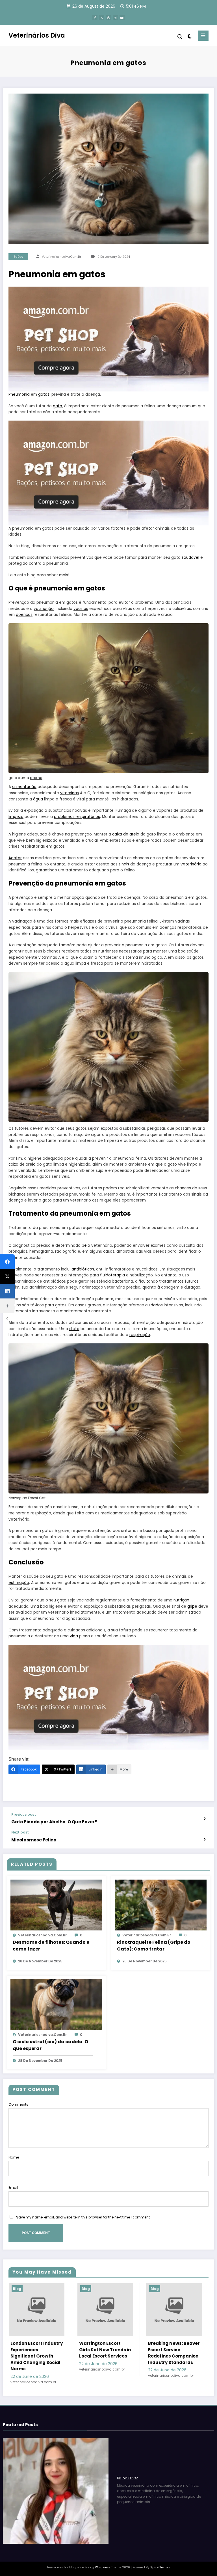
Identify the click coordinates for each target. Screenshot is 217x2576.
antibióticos (83, 1269)
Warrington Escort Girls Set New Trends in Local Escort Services (105, 2350)
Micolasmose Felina (34, 1840)
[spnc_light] (189, 36)
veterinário (191, 864)
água (38, 799)
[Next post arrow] (204, 1839)
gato (57, 406)
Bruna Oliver (127, 2478)
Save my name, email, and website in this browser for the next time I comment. (83, 2217)
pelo (86, 1245)
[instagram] (115, 18)
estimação (19, 1583)
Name (14, 2157)
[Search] (180, 37)
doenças (24, 615)
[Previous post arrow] (204, 1819)
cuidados (154, 1305)
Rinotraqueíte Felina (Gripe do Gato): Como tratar (154, 1946)
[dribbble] (108, 18)
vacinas (81, 609)
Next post (20, 1832)
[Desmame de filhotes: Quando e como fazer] (56, 1905)
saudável (190, 558)
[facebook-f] (95, 18)
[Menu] (203, 36)
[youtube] (122, 18)
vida (74, 1636)
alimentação (24, 787)
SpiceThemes (160, 2567)
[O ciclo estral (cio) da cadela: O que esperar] (56, 2004)
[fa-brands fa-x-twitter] (102, 18)
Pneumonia (19, 394)
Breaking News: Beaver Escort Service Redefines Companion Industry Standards (174, 2353)
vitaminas (70, 793)
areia (31, 1164)
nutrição (181, 1600)
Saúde (18, 257)
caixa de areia (126, 834)
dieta (74, 1329)
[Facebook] (7, 1262)
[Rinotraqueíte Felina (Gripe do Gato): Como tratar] (161, 1905)
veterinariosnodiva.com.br (61, 257)
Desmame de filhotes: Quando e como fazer (51, 1946)
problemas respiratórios (77, 817)
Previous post (24, 1815)
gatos (44, 394)
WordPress (103, 2567)
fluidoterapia (112, 1275)
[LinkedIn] (7, 1291)
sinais (124, 864)
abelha (36, 778)
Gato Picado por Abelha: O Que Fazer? (54, 1822)
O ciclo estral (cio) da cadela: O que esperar (50, 2045)
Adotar (15, 858)
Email (13, 2188)
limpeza (16, 817)
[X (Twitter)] (7, 1276)
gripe (192, 1606)
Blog (17, 2289)
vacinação (44, 609)
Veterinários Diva (37, 35)
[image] (108, 339)
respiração (140, 1335)
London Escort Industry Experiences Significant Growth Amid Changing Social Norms (37, 2356)
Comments (18, 2104)
